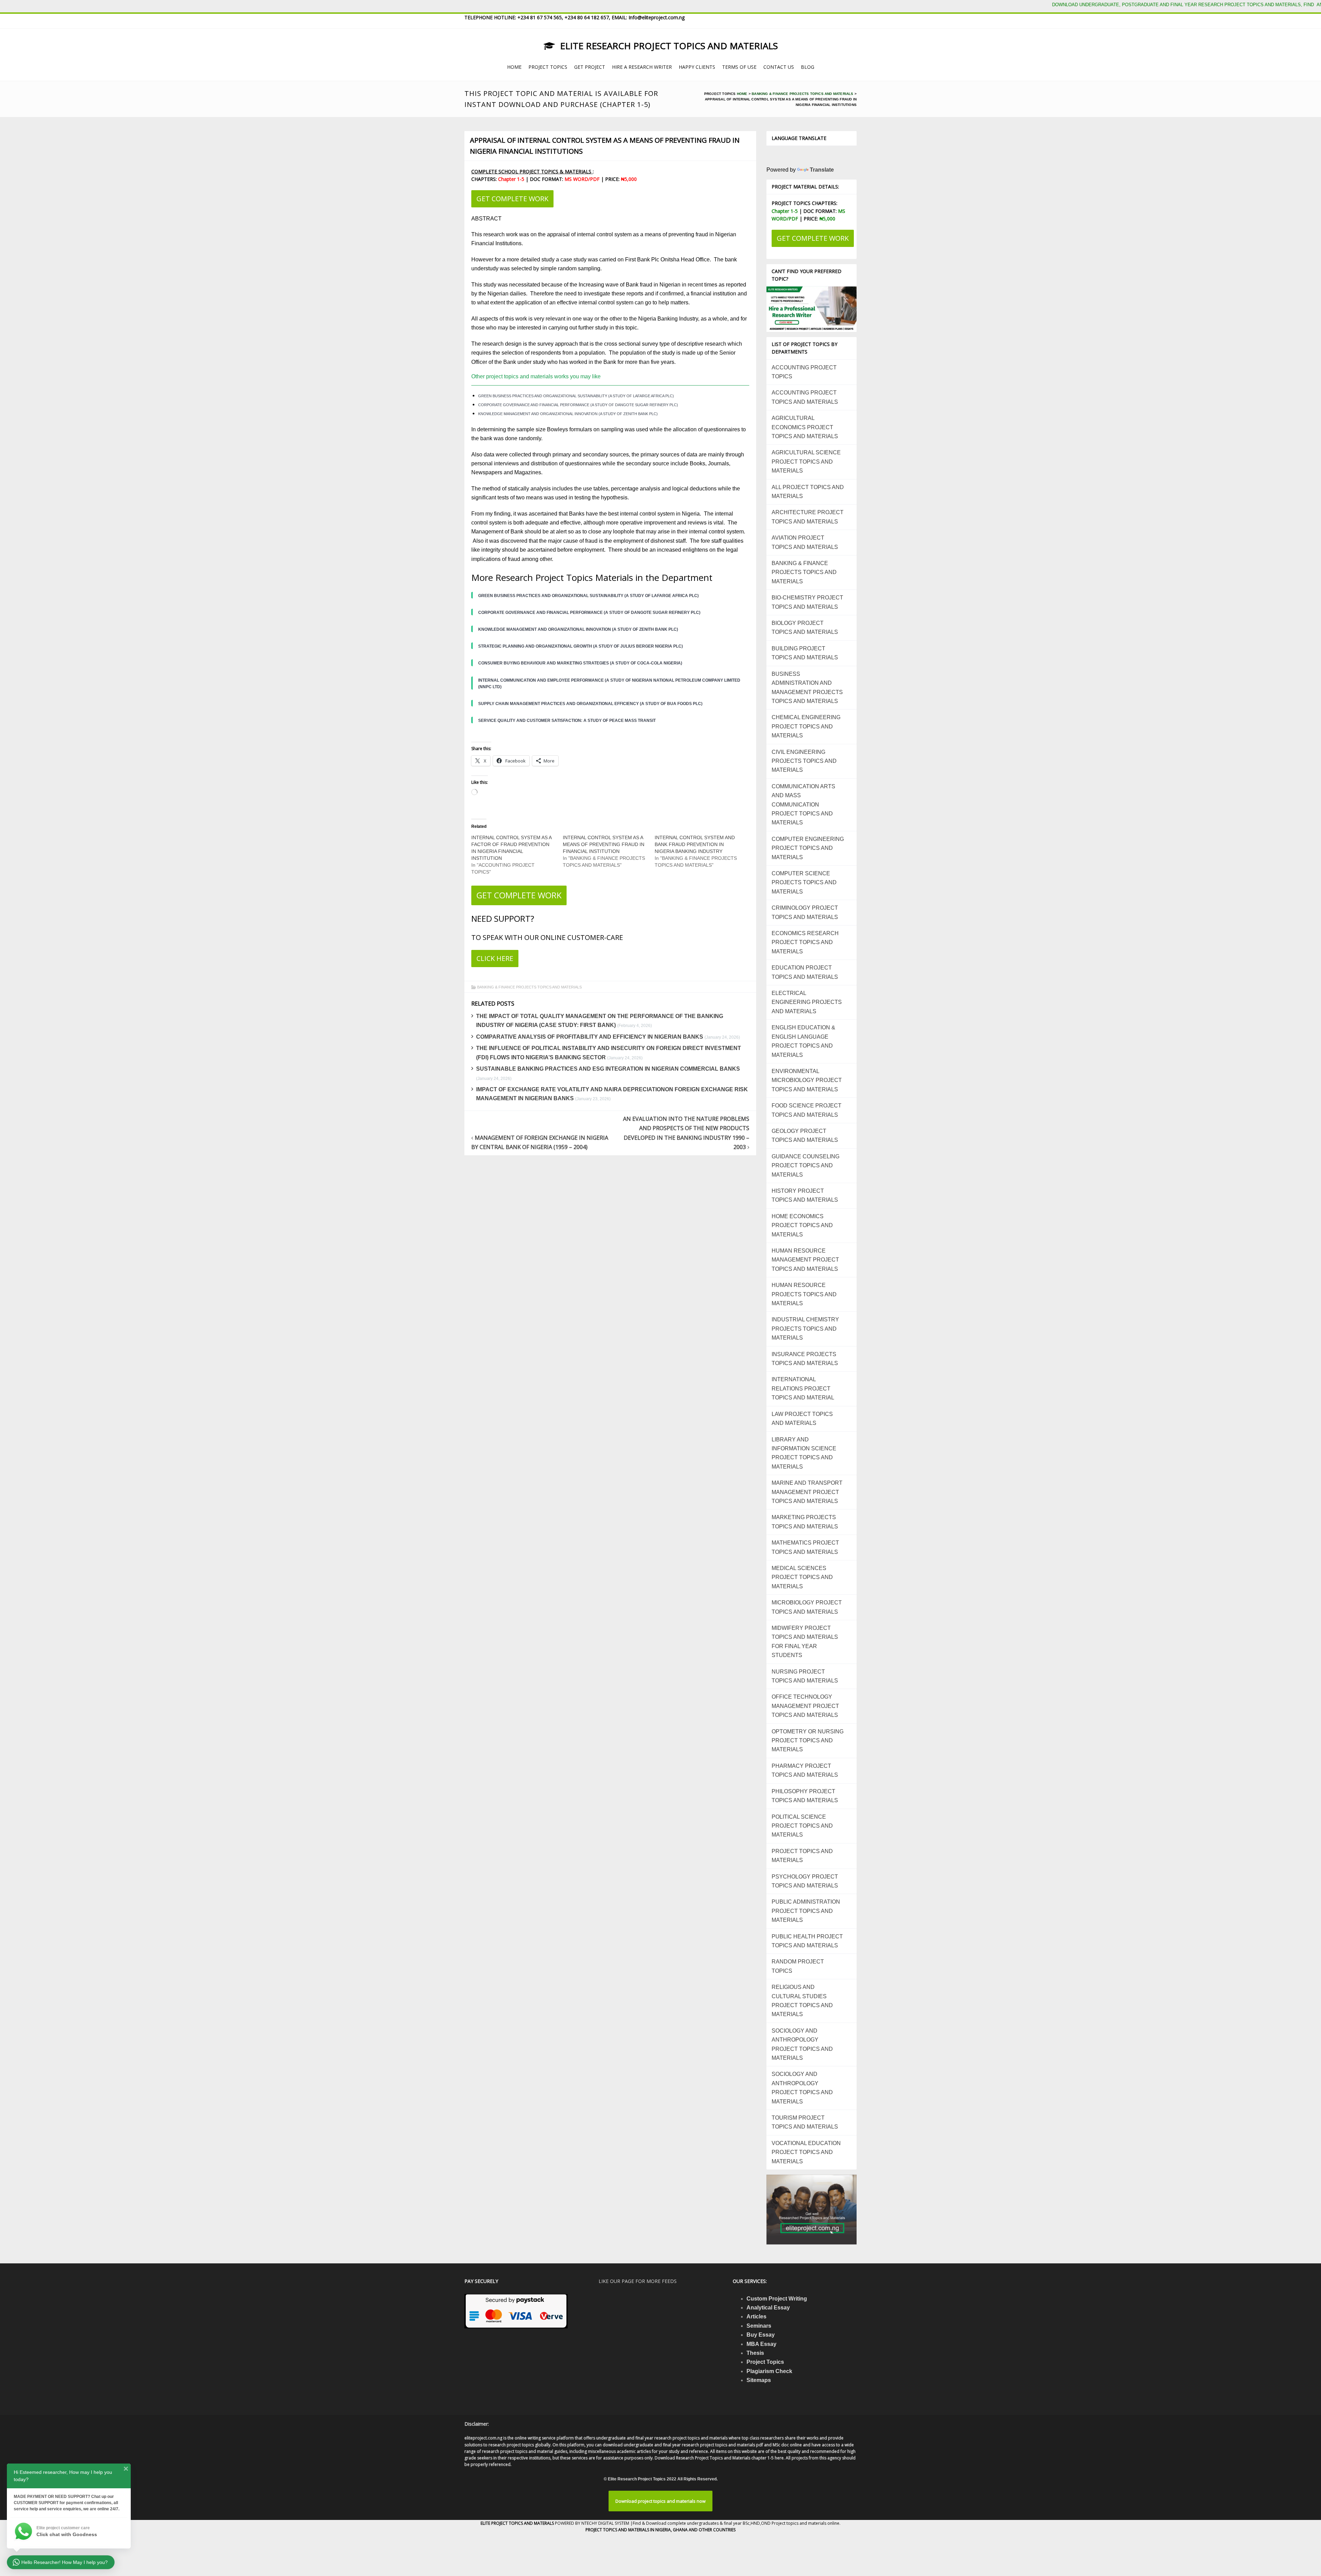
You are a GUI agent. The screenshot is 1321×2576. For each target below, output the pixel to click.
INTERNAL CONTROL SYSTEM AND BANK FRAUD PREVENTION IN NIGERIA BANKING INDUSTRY (695, 844)
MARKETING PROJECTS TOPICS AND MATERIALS (805, 1522)
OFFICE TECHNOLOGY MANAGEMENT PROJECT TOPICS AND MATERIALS (805, 1706)
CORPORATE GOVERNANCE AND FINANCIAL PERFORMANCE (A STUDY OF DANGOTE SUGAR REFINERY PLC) (578, 405)
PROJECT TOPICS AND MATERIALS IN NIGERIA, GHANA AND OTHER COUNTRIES (660, 2530)
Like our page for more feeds (638, 2281)
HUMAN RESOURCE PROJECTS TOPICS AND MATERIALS (804, 1294)
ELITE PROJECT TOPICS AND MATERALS (518, 2523)
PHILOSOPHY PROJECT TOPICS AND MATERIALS (805, 1796)
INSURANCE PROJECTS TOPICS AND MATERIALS (805, 1359)
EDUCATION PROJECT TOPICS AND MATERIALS (805, 972)
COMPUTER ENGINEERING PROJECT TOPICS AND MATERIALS (808, 848)
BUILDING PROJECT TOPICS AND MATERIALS (805, 653)
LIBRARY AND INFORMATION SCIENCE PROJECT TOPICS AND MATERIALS (804, 1453)
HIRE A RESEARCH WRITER (642, 67)
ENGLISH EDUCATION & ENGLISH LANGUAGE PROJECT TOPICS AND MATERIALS (803, 1041)
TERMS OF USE (739, 67)
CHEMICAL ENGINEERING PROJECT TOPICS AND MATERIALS (806, 726)
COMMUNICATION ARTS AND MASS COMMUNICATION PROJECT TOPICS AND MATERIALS (803, 805)
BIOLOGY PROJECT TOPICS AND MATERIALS (805, 627)
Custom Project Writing (777, 2299)
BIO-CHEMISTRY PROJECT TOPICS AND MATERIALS (807, 602)
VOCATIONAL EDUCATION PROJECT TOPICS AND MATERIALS (806, 2152)
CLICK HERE (495, 958)
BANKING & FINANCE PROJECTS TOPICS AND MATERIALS (802, 94)
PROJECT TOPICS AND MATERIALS (802, 1856)
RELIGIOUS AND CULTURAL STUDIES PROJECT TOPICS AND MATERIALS (802, 2001)
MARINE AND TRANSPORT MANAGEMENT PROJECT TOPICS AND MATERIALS (807, 1492)
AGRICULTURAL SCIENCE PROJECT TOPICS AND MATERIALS (806, 462)
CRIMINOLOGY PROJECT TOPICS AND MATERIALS (805, 912)
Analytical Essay (768, 2308)
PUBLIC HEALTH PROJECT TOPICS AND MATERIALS (807, 1941)
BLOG (808, 67)
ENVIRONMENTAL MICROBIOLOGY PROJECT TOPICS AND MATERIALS (807, 1080)
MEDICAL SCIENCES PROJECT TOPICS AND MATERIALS (802, 1577)
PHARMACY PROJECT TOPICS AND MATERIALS (805, 1770)
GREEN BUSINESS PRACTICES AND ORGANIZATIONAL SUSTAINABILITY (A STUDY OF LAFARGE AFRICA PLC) (576, 396)
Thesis (755, 2353)
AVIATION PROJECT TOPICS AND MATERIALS (805, 542)
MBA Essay (761, 2344)
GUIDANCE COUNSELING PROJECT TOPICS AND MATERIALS (806, 1166)
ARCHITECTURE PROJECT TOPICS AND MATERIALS (808, 517)
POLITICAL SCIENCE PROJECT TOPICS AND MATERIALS (802, 1826)
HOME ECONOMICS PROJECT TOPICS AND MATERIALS (802, 1225)
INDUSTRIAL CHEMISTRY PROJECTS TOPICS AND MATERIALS (805, 1329)
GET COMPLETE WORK (512, 199)
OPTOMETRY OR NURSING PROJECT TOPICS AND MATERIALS (808, 1741)
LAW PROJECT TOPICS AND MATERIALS (802, 1419)
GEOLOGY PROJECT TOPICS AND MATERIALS (805, 1135)
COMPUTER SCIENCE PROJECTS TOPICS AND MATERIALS (804, 883)
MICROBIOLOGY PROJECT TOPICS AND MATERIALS (807, 1607)
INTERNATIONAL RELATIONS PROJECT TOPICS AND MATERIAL (803, 1388)
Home (742, 94)
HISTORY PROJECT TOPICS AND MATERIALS (805, 1195)
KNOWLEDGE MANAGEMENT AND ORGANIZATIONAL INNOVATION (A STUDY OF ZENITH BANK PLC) (568, 414)
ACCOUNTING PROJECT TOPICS (804, 372)
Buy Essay (761, 2335)
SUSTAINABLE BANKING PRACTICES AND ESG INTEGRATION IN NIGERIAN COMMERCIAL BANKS (608, 1069)
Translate (822, 170)
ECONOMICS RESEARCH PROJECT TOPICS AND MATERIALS (805, 942)
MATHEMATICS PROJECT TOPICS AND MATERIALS (805, 1547)
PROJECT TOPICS (548, 67)
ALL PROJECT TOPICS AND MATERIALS (808, 492)
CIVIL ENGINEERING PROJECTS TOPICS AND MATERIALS (804, 761)
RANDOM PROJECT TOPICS (798, 1966)
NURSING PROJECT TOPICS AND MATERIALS (805, 1676)
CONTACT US (779, 67)
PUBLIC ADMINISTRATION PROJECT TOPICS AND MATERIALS (806, 1911)
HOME (514, 67)
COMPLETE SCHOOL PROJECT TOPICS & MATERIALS (532, 171)
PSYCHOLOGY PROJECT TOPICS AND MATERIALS (805, 1881)
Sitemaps (759, 2380)
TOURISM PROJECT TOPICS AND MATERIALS (805, 2122)
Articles (756, 2317)
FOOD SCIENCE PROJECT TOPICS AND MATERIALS (807, 1110)
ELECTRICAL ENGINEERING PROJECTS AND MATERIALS (807, 1002)
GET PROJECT (590, 67)
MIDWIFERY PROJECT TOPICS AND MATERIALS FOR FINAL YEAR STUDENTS (805, 1642)
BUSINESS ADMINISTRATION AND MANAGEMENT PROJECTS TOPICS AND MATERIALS (807, 688)
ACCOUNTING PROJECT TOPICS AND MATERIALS (805, 397)
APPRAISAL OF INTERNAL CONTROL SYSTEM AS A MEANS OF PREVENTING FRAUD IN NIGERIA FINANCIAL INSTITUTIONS (605, 146)
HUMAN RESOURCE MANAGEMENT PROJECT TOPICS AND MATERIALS (805, 1260)
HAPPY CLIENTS (697, 67)
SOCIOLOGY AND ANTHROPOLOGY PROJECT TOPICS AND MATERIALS (802, 2044)
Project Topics (765, 2362)
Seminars (759, 2326)
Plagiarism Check (769, 2371)
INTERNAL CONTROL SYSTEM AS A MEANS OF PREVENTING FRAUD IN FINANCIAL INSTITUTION (604, 844)
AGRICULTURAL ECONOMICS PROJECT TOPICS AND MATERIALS (805, 427)
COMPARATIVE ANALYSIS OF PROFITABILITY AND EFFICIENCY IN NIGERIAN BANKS (590, 1037)
